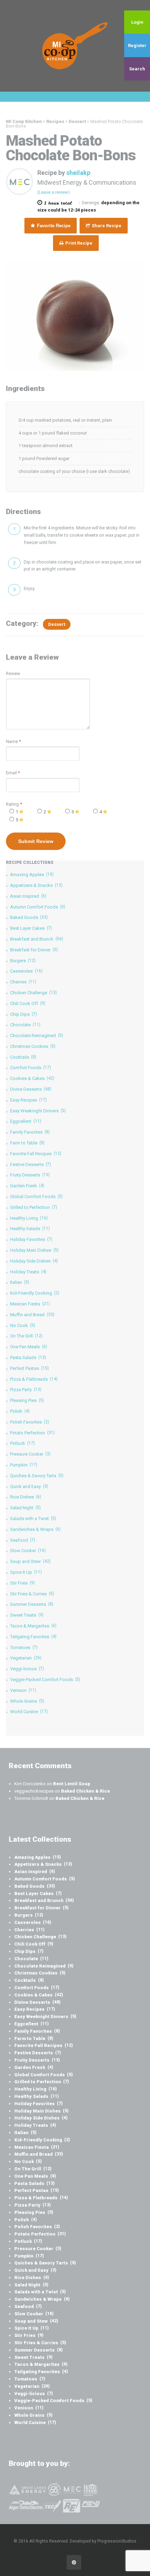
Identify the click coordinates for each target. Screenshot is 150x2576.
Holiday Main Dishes (34, 1250)
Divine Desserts (31, 1089)
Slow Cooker (28, 1551)
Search (137, 69)
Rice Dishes (26, 1497)
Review (13, 673)
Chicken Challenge (33, 993)
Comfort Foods (31, 1068)
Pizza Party (26, 1390)
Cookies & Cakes (32, 1078)
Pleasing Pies (27, 1400)
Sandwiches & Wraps (35, 1529)
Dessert (57, 624)
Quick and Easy (29, 1486)
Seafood (23, 1540)
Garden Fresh (27, 1186)
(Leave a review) (54, 192)
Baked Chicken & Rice (85, 1791)
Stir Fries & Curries (32, 1594)
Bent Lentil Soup (72, 1784)
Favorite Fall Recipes (36, 1154)
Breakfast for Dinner (34, 950)
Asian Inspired (28, 896)
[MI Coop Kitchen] (75, 46)
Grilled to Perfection (34, 1207)
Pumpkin (24, 1465)
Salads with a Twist (33, 1519)
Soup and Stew (30, 1561)
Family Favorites (30, 1132)
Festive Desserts (31, 1164)
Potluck (22, 1443)
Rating (14, 804)
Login (137, 22)
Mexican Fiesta (30, 1304)
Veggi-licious (27, 1669)
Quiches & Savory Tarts (37, 1476)
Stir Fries (22, 1583)
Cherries (23, 982)
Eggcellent (26, 1121)
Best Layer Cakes (31, 928)
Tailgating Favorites (33, 1637)
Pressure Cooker (30, 1454)
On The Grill (26, 1336)
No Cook (23, 1325)
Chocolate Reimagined (37, 1036)
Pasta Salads (28, 1358)
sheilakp (78, 173)
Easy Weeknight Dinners (38, 1111)
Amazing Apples (32, 875)
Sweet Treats (27, 1615)
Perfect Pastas (29, 1368)
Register (137, 45)
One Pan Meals (29, 1347)
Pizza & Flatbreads (34, 1379)
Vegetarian (26, 1658)
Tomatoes (24, 1647)
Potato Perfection (32, 1433)
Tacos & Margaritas (33, 1626)
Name (12, 741)
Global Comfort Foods (36, 1197)
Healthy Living (29, 1218)
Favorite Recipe (53, 226)
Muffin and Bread (32, 1315)
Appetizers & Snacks (36, 885)
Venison (23, 1690)
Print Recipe (78, 243)
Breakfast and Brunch (37, 939)
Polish (20, 1411)
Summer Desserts (32, 1604)
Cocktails (23, 1057)
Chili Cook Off (28, 1003)
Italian (20, 1282)
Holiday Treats (28, 1272)
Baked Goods (29, 917)
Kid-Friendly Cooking (35, 1293)
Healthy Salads (30, 1229)
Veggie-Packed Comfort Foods (45, 1680)
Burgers (23, 961)
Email (11, 773)
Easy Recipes (28, 1100)
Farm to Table (27, 1143)
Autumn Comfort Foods (38, 907)
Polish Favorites (30, 1422)
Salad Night (25, 1508)
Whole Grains (27, 1701)
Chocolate (25, 1025)
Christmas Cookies (33, 1046)
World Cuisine (29, 1712)
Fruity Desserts (30, 1175)
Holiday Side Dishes (34, 1261)
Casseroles (26, 971)
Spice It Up (26, 1572)
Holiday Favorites (31, 1239)
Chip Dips (24, 1014)
